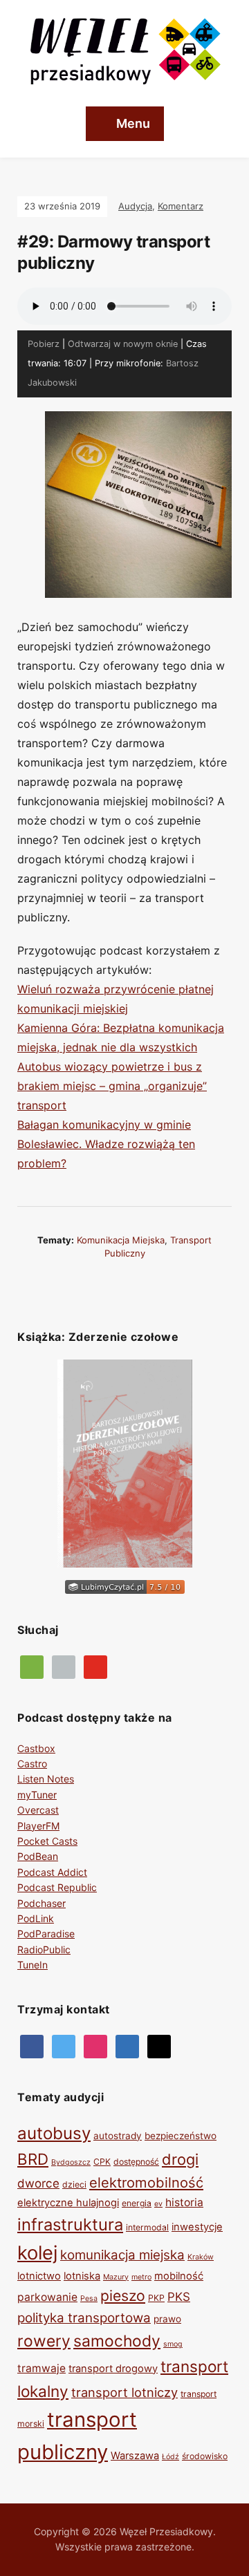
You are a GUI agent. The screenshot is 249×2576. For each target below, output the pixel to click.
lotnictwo (39, 2276)
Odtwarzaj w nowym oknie (123, 344)
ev (158, 2204)
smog (173, 2344)
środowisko (205, 2456)
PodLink (36, 1918)
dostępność (136, 2162)
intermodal (147, 2227)
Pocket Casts (47, 1841)
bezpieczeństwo (181, 2136)
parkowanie (47, 2297)
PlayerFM (38, 1826)
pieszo (123, 2295)
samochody (117, 2341)
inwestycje (197, 2227)
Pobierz (44, 344)
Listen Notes (46, 1779)
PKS (179, 2297)
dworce (38, 2183)
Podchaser (41, 1903)
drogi (180, 2159)
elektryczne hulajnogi (68, 2203)
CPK (102, 2162)
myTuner (37, 1795)
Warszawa (135, 2456)
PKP (156, 2298)
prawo (167, 2319)
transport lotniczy (124, 2392)
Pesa (89, 2298)
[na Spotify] (32, 1666)
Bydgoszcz (71, 2162)
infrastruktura (70, 2225)
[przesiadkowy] (64, 2046)
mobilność (179, 2276)
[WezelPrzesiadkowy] (32, 2046)
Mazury (116, 2277)
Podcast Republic (57, 1887)
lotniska (82, 2276)
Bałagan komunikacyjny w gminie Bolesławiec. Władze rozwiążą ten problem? (106, 1144)
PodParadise (46, 1934)
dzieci (74, 2184)
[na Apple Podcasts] (64, 1666)
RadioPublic (44, 1949)
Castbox (36, 1748)
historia (184, 2202)
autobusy (54, 2133)
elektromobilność (146, 2182)
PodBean (38, 1856)
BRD (33, 2159)
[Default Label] (95, 1666)
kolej (37, 2253)
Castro (32, 1764)
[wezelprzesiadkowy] (95, 2046)
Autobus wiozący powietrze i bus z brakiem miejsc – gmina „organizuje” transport (112, 1086)
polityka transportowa (84, 2318)
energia (137, 2203)
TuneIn (33, 1965)
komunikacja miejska (121, 1240)
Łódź (170, 2457)
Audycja (135, 206)
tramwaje (41, 2368)
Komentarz (181, 206)
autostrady (118, 2136)
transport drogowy (113, 2369)
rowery (44, 2341)
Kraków (201, 2257)
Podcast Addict (52, 1872)
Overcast (38, 1810)
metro (141, 2277)
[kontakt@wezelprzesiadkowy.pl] (159, 2046)
